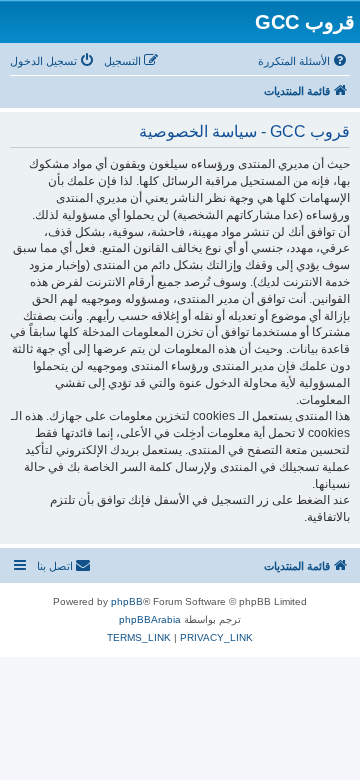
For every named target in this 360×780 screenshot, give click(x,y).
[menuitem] (304, 61)
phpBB (127, 601)
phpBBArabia (150, 619)
